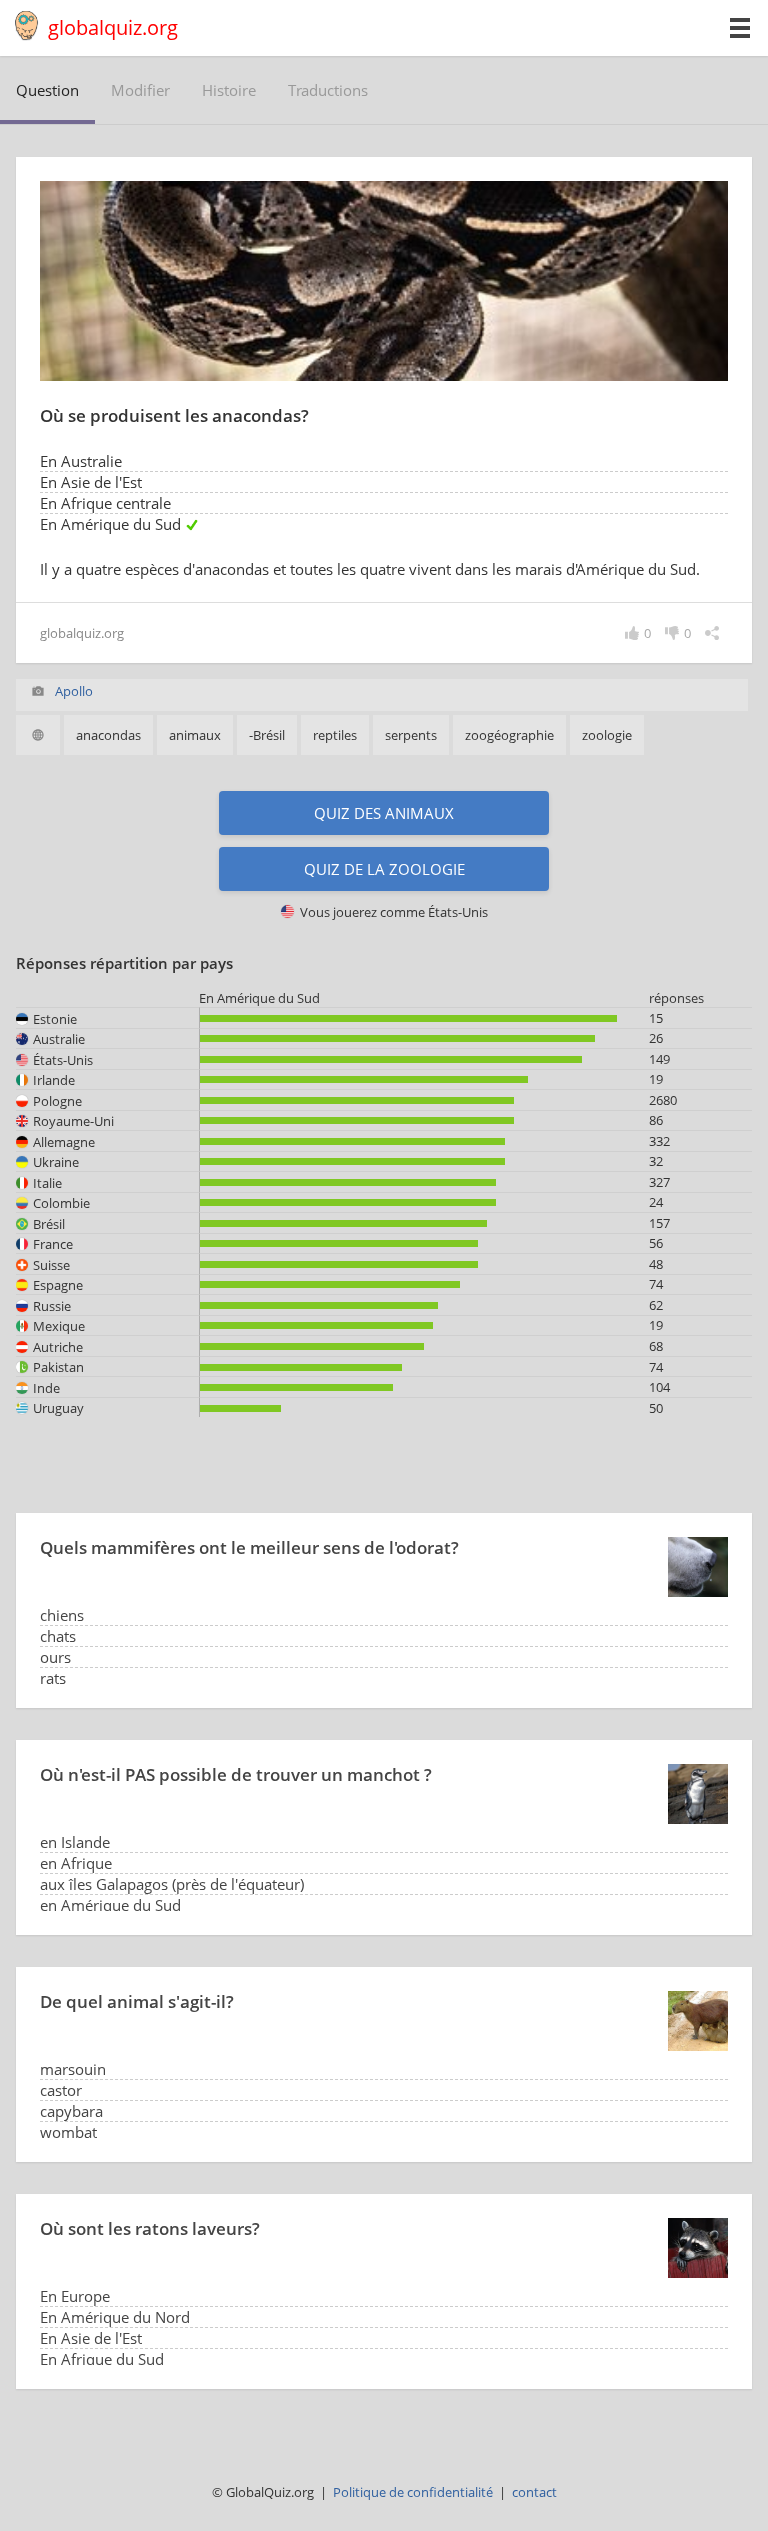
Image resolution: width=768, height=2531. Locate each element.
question (47, 90)
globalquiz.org (113, 27)
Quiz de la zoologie (384, 869)
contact (534, 2492)
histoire (229, 90)
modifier (140, 90)
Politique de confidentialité (413, 2492)
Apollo (74, 691)
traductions (328, 90)
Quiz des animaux (384, 813)
